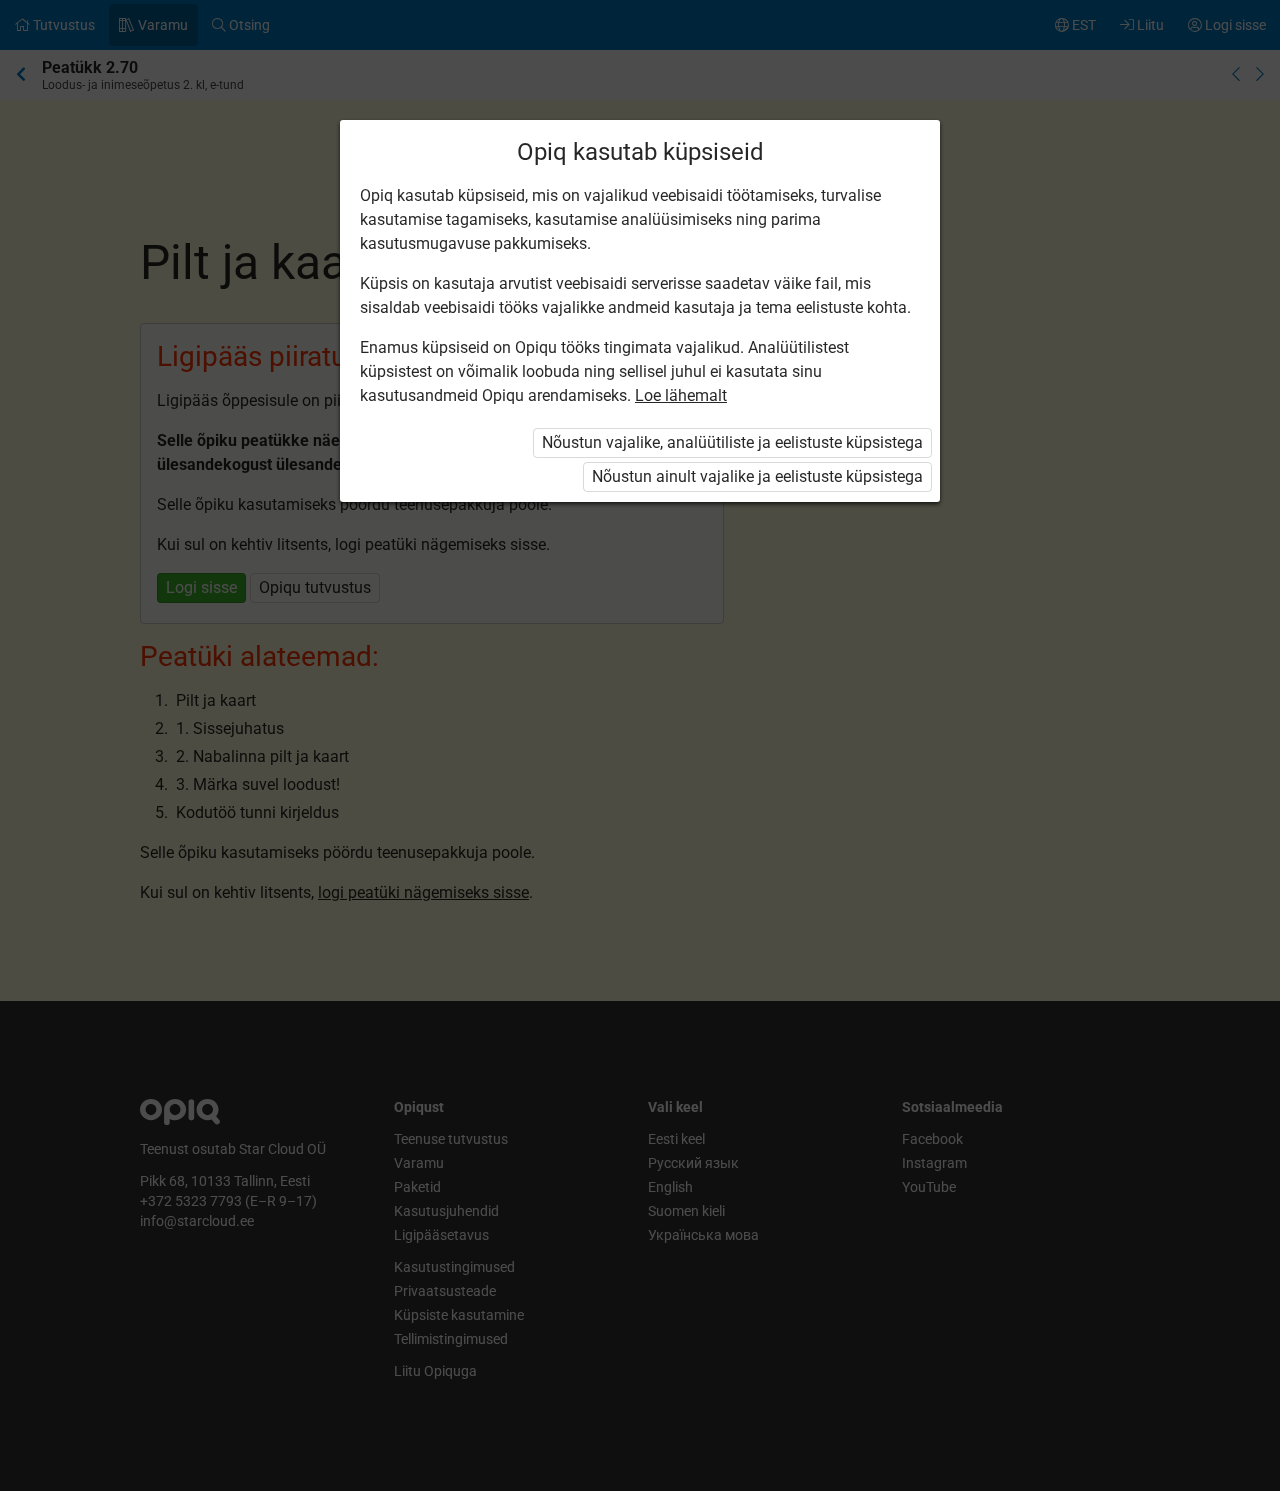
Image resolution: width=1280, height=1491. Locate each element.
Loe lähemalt (681, 395)
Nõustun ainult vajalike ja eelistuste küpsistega (757, 476)
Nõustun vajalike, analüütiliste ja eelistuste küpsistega (732, 442)
